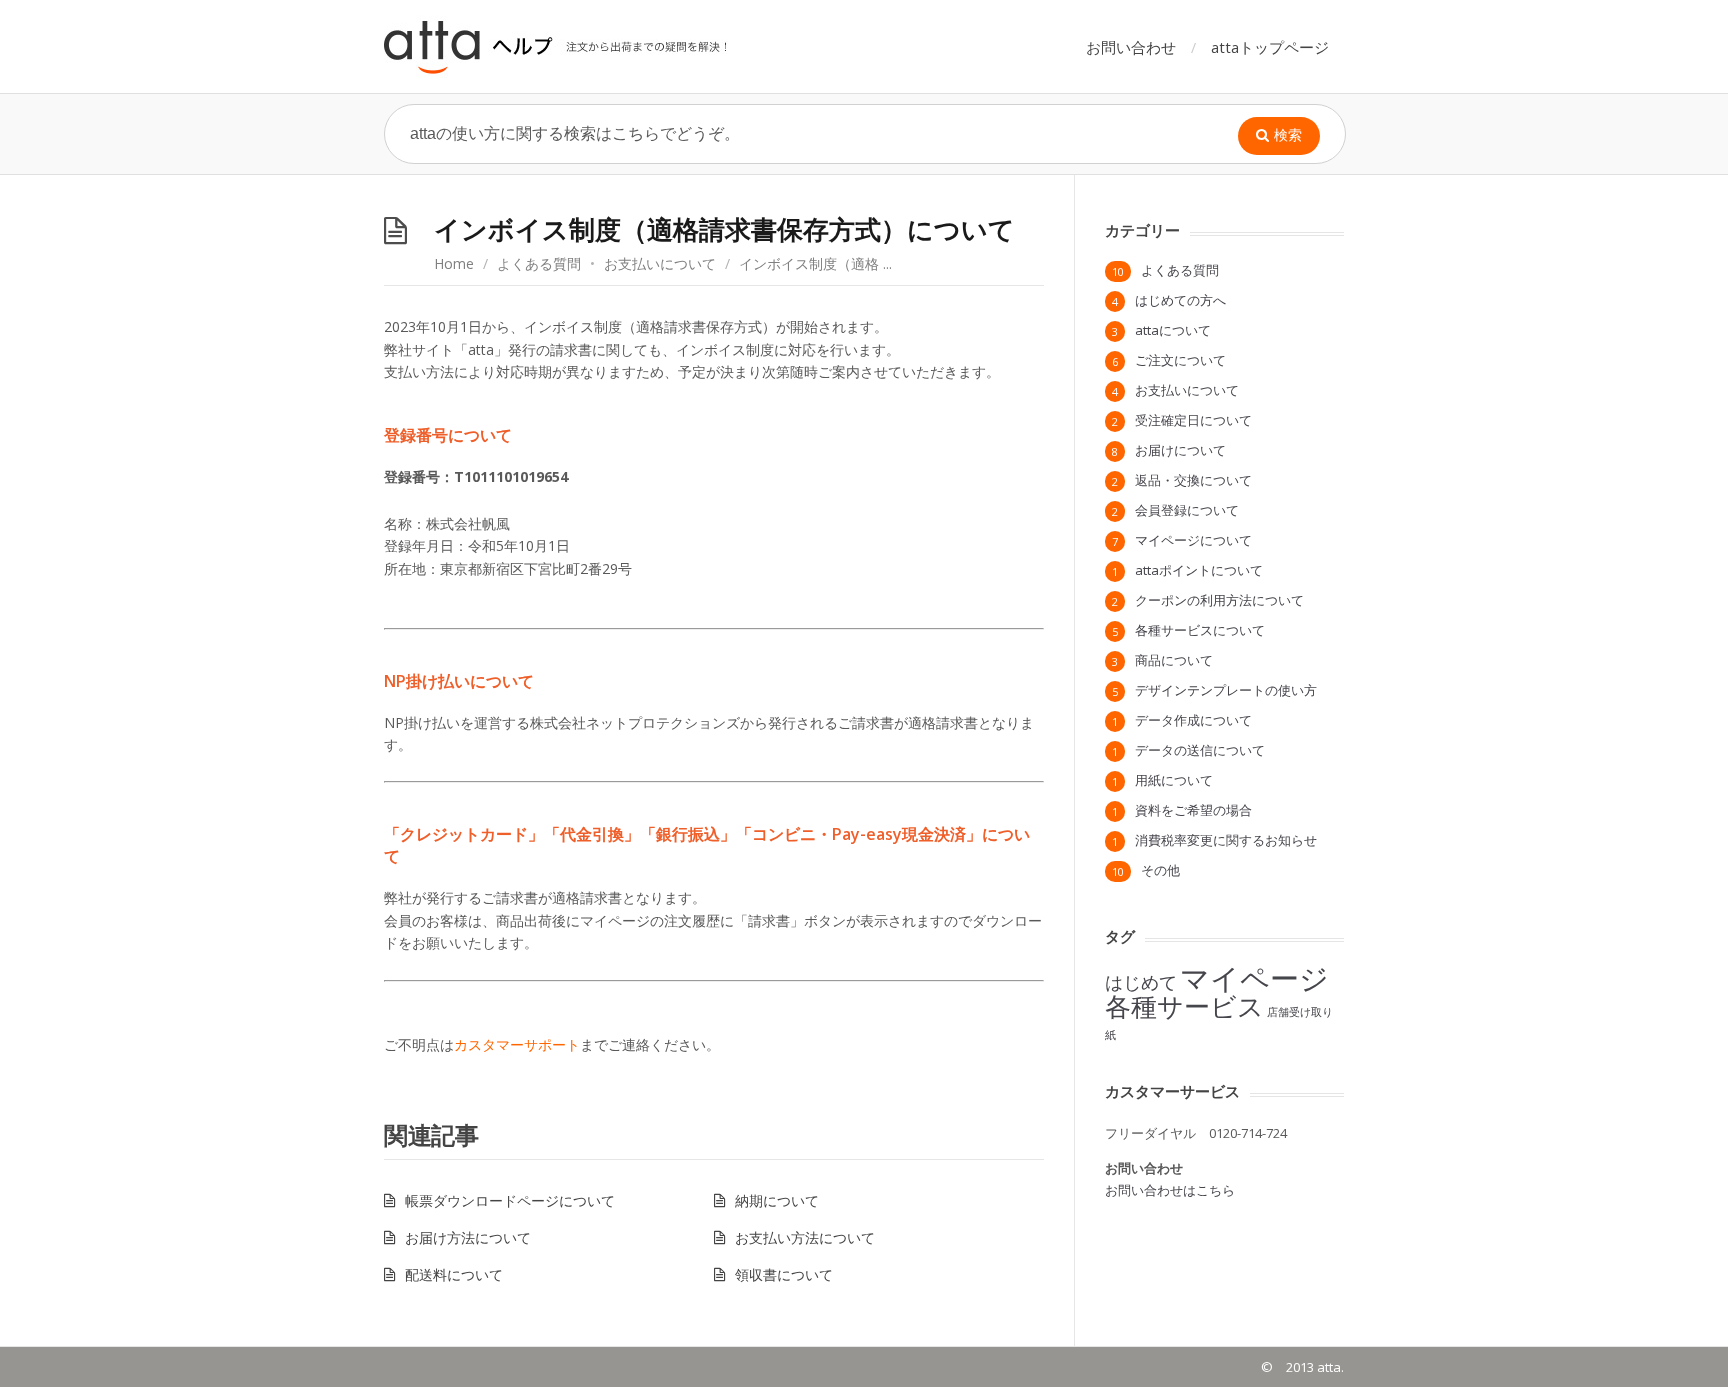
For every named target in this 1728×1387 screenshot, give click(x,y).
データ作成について (1193, 720)
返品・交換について (1193, 480)
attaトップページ (1270, 47)
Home (454, 263)
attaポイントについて (1199, 570)
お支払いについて (660, 263)
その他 (1160, 870)
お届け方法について (468, 1237)
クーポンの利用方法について (1219, 600)
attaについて (1173, 330)
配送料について (454, 1274)
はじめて (1141, 982)
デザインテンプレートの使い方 (1226, 690)
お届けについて (1180, 450)
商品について (1174, 660)
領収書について (784, 1274)
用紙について (1174, 780)
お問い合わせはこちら (1170, 1190)
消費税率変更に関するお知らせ (1226, 840)
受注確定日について (1193, 420)
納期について (777, 1200)
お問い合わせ (1131, 47)
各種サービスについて (1200, 630)
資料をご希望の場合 (1193, 810)
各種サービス (1184, 1006)
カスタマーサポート (517, 1044)
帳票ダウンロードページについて (510, 1200)
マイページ (1254, 978)
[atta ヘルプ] (557, 46)
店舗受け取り (1300, 1012)
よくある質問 (539, 263)
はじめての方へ (1180, 300)
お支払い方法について (805, 1237)
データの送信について (1200, 750)
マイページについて (1193, 540)
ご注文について (1180, 360)
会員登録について (1187, 510)
